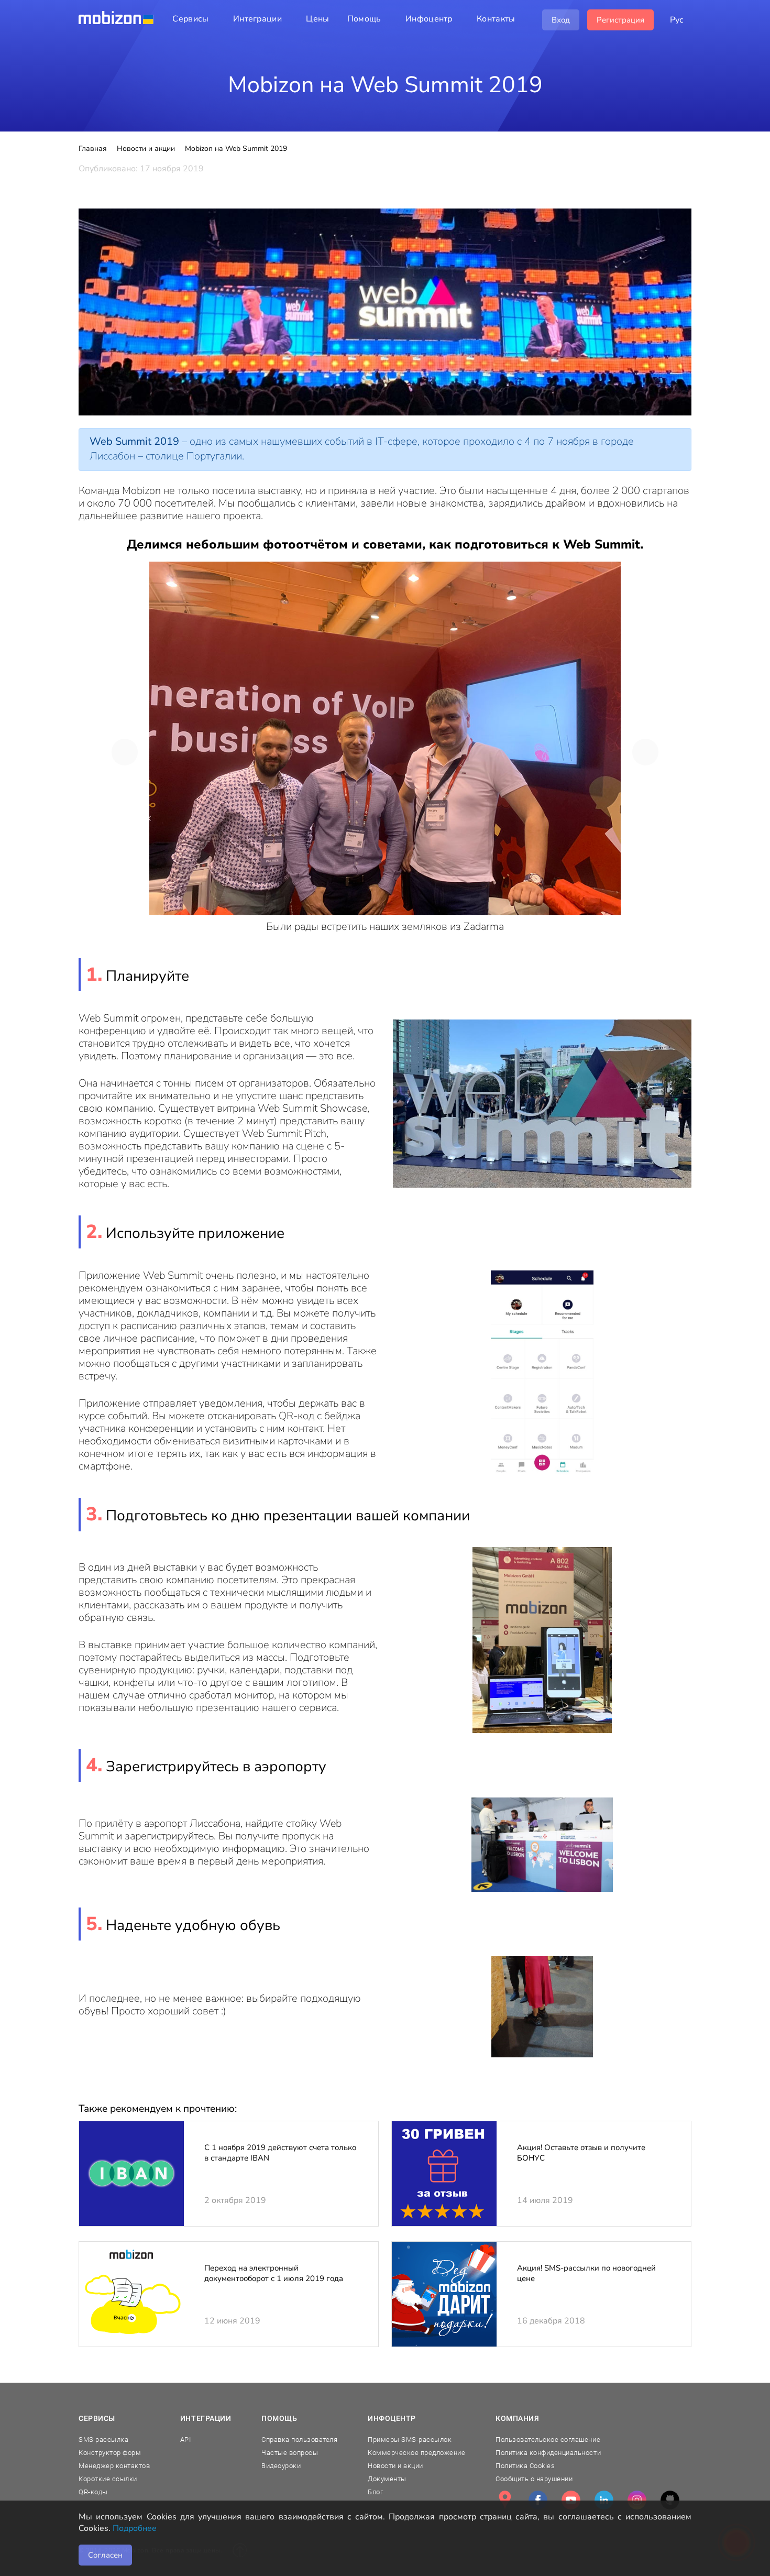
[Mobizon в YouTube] (571, 2500)
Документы (387, 2479)
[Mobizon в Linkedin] (604, 2500)
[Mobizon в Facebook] (538, 2500)
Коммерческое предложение (416, 2453)
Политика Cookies (525, 2466)
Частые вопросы (290, 2453)
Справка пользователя (299, 2440)
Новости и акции (395, 2466)
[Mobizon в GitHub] (670, 2500)
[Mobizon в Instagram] (637, 2500)
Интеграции (206, 2418)
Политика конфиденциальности (548, 2453)
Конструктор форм (110, 2453)
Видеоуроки (281, 2466)
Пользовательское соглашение (548, 2440)
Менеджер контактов (114, 2466)
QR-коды (93, 2492)
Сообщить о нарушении (534, 2479)
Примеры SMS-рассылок (410, 2440)
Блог (375, 2492)
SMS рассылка (103, 2440)
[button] (125, 752)
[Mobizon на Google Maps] (505, 2500)
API (186, 2440)
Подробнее (135, 2528)
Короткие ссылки (108, 2479)
